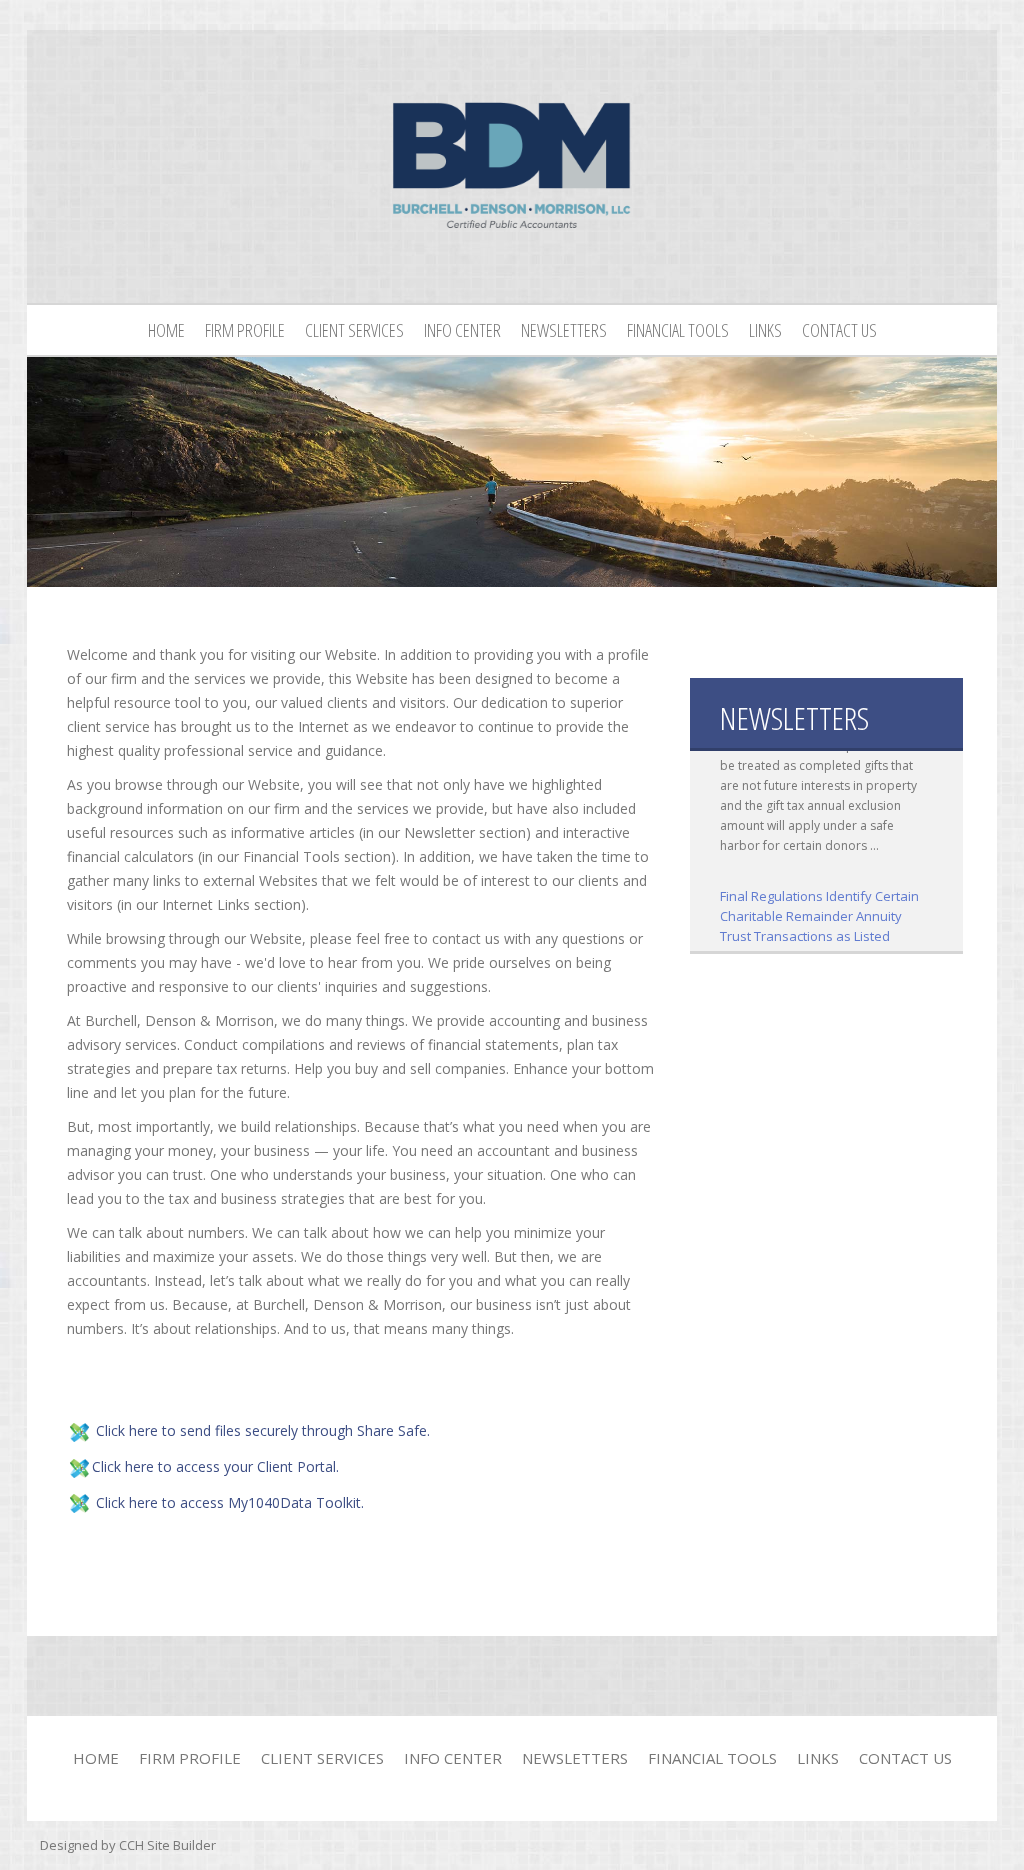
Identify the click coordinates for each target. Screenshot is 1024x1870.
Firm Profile (245, 330)
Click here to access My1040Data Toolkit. (230, 1502)
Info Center (462, 330)
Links (765, 330)
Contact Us (839, 330)
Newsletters (564, 330)
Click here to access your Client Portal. (215, 1466)
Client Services (354, 330)
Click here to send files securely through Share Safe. (263, 1430)
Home (166, 330)
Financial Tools (678, 330)
